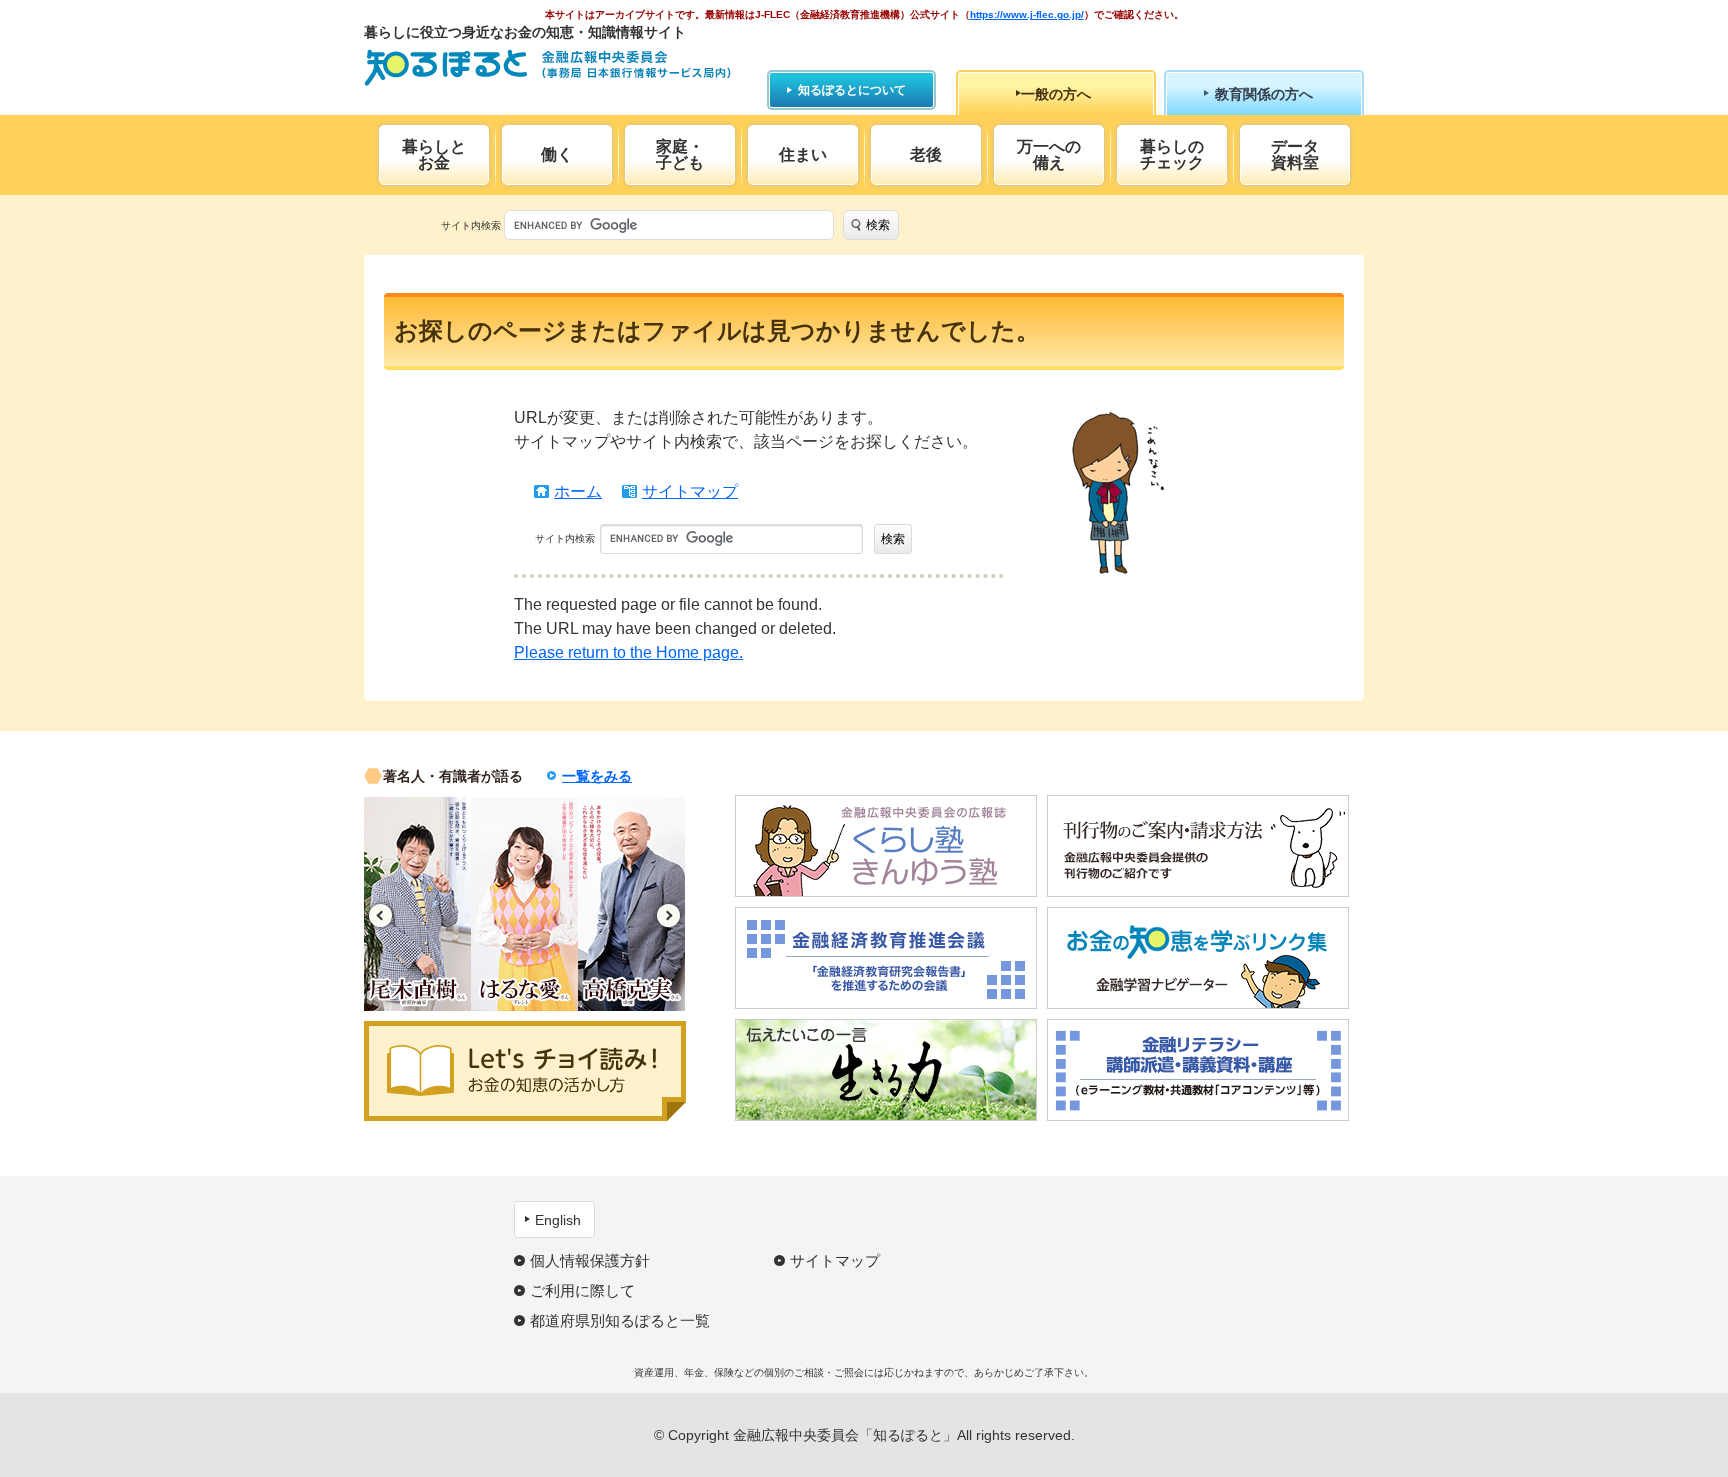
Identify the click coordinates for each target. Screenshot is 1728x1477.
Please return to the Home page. (628, 652)
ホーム (578, 491)
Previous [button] (380, 915)
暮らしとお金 (434, 154)
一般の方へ (1056, 94)
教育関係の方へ (1264, 94)
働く (557, 154)
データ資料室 (1295, 154)
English (558, 1220)
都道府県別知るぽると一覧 (620, 1320)
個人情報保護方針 (590, 1260)
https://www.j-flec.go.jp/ (1027, 14)
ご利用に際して (582, 1290)
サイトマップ (690, 491)
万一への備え (1049, 154)
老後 (926, 154)
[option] (417, 904)
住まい (803, 154)
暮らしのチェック (1172, 154)
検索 (878, 225)
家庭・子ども (680, 154)
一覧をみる (597, 776)
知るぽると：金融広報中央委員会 (547, 67)
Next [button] (668, 915)
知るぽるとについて (852, 90)
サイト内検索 (471, 225)
